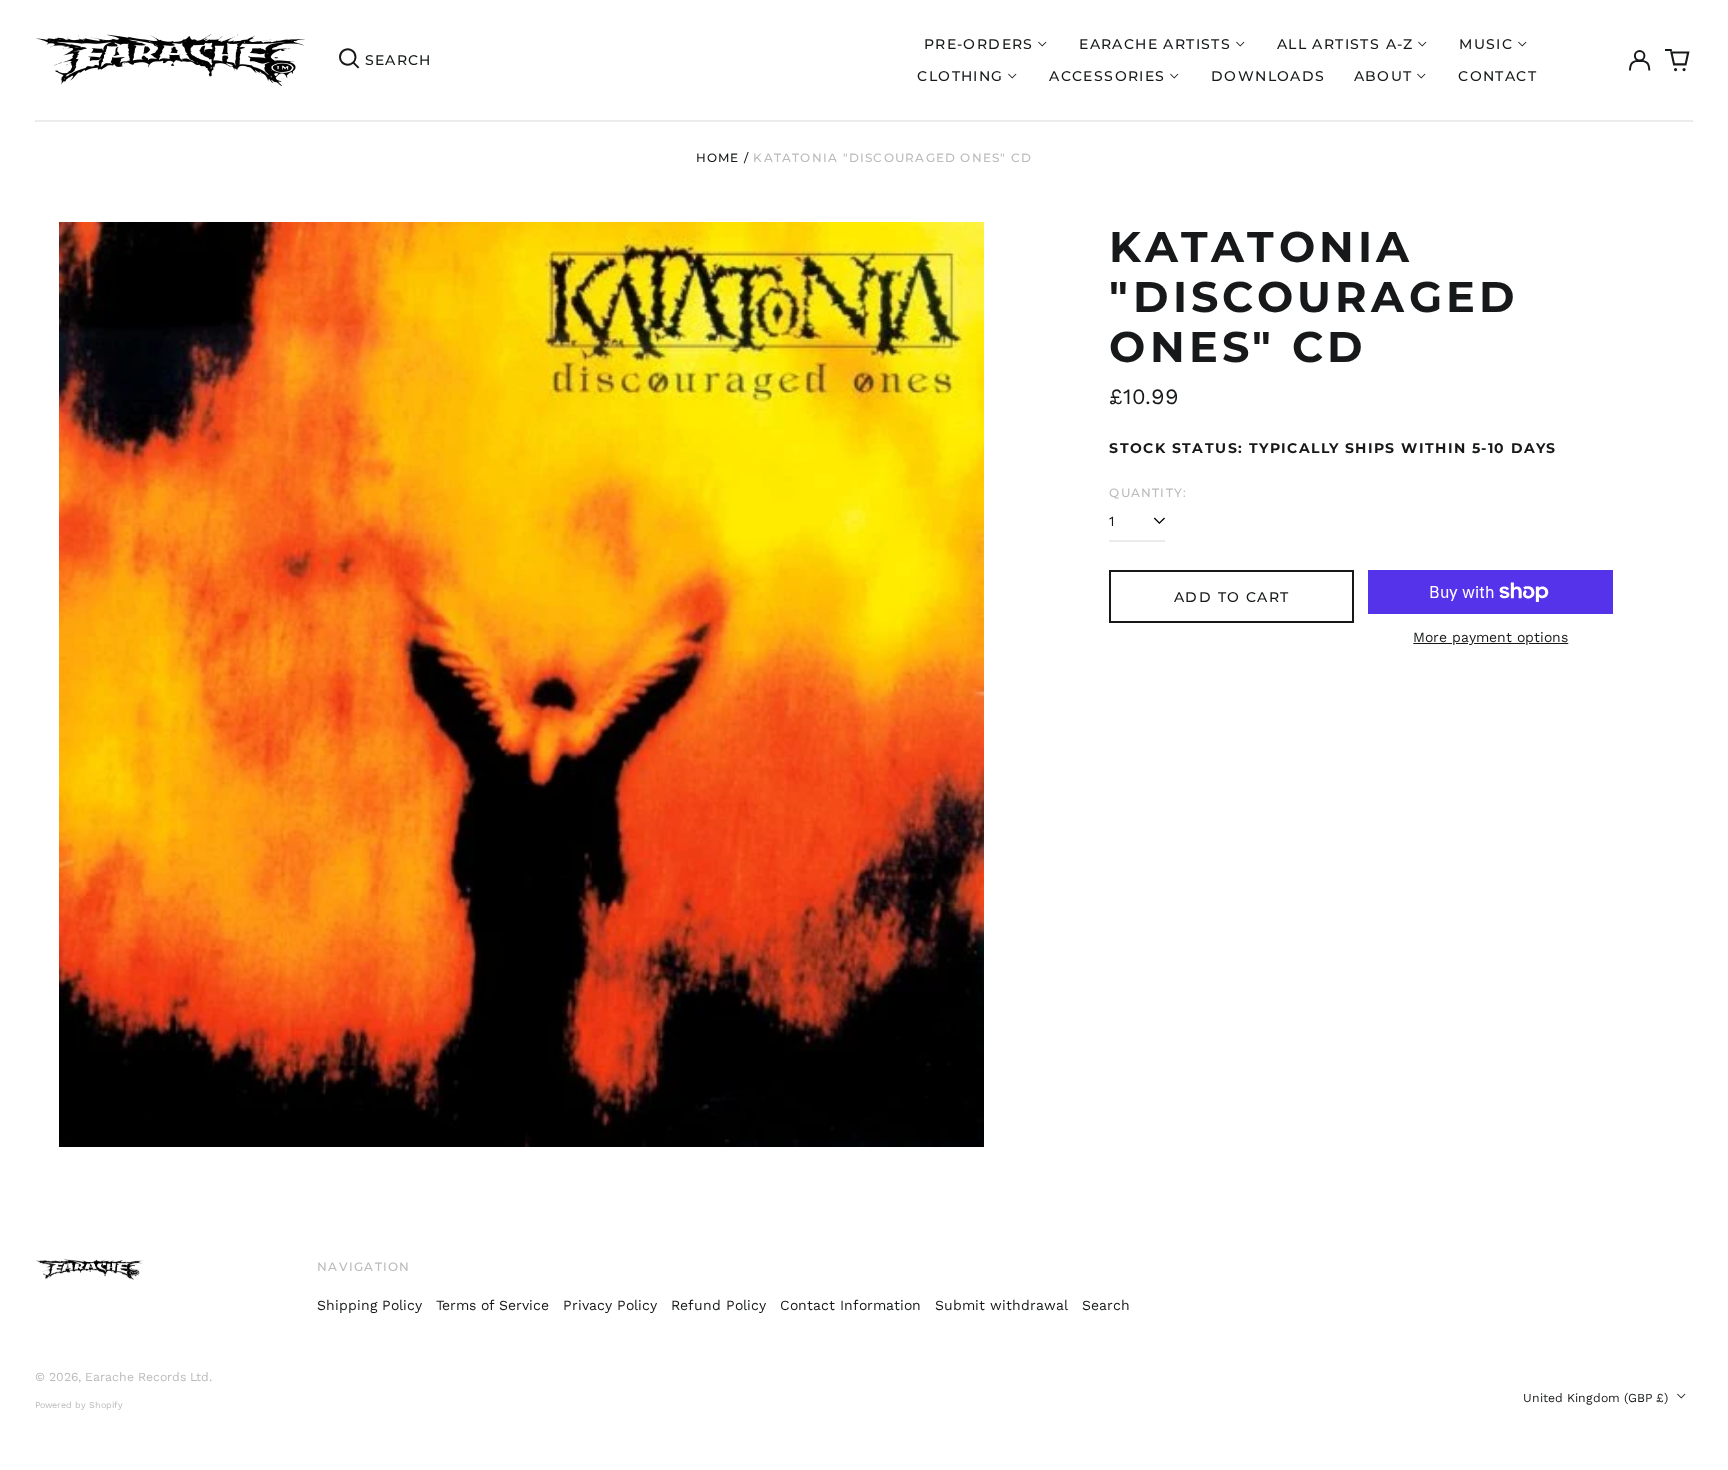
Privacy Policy (610, 1305)
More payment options (1490, 637)
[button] (1678, 60)
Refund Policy (718, 1305)
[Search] (349, 60)
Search (1106, 1305)
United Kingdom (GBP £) (1597, 1398)
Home (718, 157)
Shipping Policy (369, 1305)
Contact (1497, 76)
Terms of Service (492, 1305)
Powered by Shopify (79, 1405)
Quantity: (1148, 492)
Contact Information (850, 1305)
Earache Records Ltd (147, 1377)
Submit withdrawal (1001, 1305)
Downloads (1268, 76)
